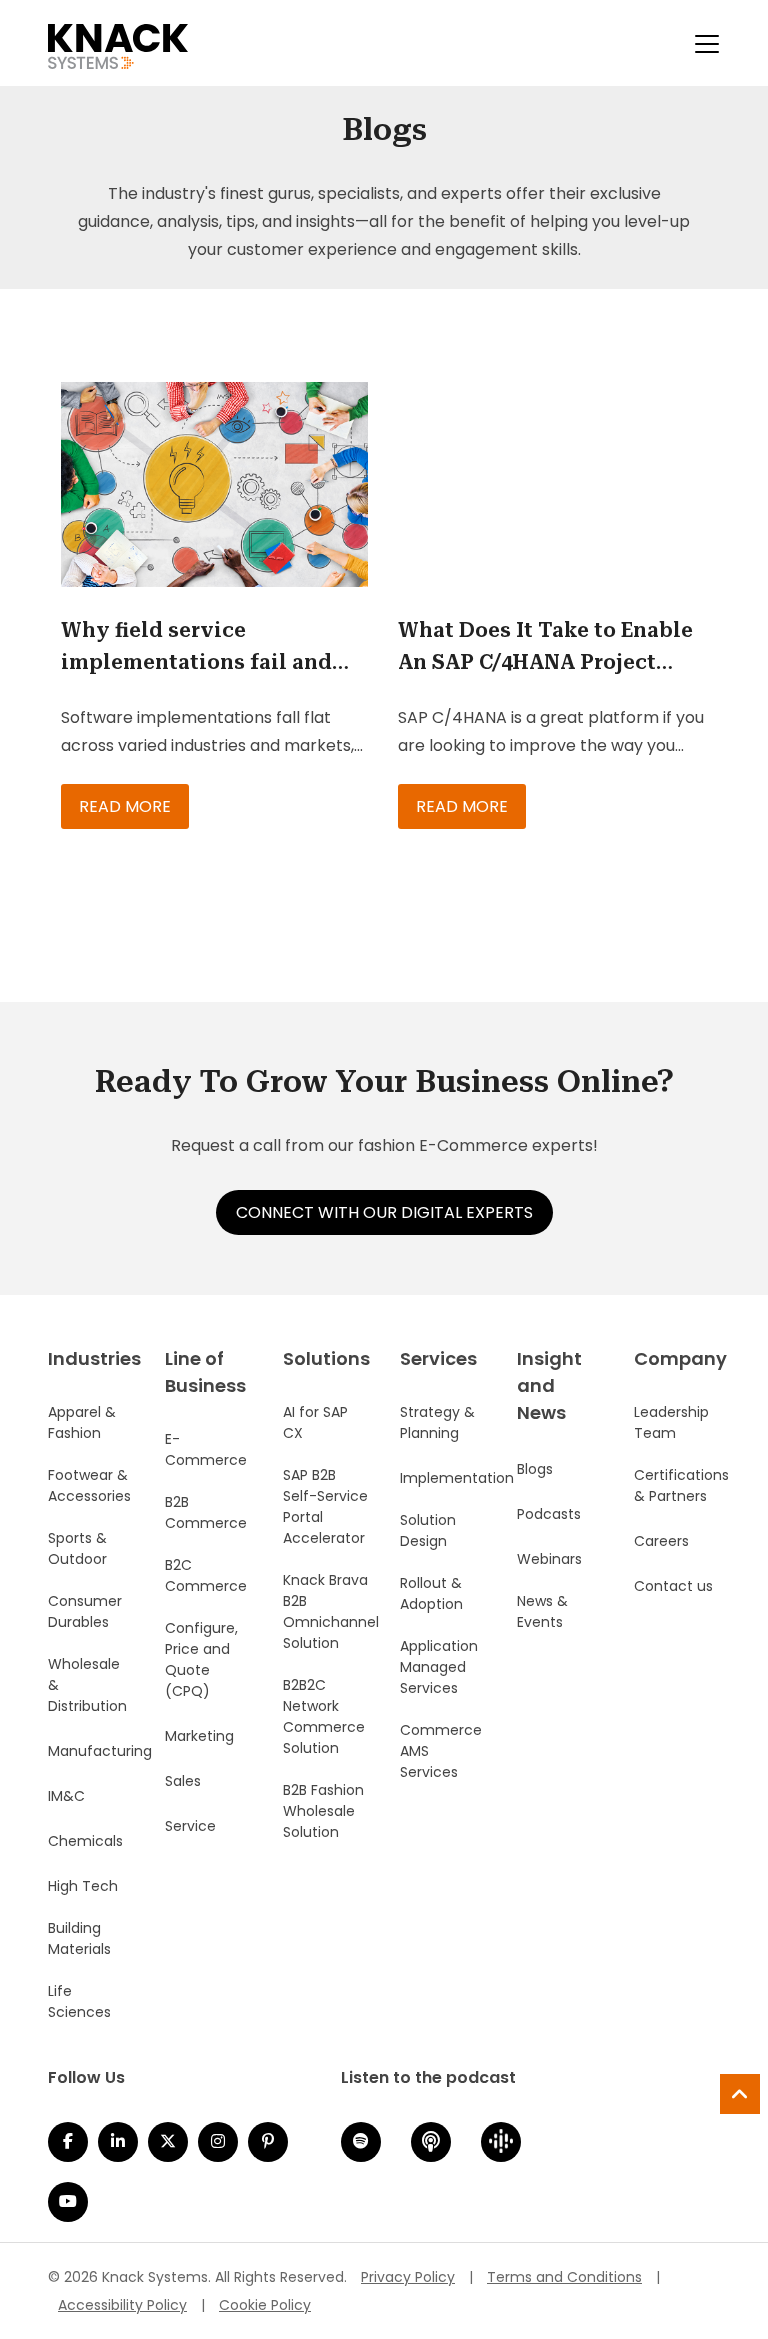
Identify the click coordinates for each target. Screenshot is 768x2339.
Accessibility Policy (122, 2305)
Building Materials (79, 1938)
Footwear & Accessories (89, 1485)
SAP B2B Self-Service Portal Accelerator (325, 1506)
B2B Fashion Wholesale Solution (323, 1811)
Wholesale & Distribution (87, 1685)
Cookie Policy (265, 2305)
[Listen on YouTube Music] (68, 2202)
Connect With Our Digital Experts (384, 1212)
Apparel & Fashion (82, 1422)
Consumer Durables (85, 1611)
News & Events (542, 1611)
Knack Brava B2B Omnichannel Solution (331, 1611)
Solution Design (428, 1530)
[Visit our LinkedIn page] (118, 2142)
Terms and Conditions (564, 2277)
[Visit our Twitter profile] (168, 2142)
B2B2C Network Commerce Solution (324, 1716)
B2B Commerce (206, 1512)
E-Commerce (206, 1449)
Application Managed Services (439, 1667)
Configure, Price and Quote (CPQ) (201, 1659)
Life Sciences (79, 2001)
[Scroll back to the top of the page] (740, 2094)
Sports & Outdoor (77, 1548)
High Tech (83, 1886)
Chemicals (85, 1841)
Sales (183, 1781)
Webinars (549, 1559)
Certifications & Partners (681, 1485)
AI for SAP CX (315, 1422)
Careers (661, 1541)
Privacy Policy (408, 2277)
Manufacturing (100, 1751)
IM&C (66, 1796)
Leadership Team (671, 1422)
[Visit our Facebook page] (68, 2142)
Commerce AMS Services (441, 1751)
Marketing (199, 1736)
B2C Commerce (206, 1575)
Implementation (457, 1478)
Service (190, 1826)
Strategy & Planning (437, 1422)
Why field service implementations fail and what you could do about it (204, 648)
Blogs (535, 1469)
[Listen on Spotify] (361, 2142)
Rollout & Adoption (431, 1593)
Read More (125, 806)
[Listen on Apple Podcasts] (431, 2142)
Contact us (673, 1586)
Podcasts (549, 1514)
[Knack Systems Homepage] (118, 43)
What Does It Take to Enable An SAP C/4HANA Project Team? (545, 648)
